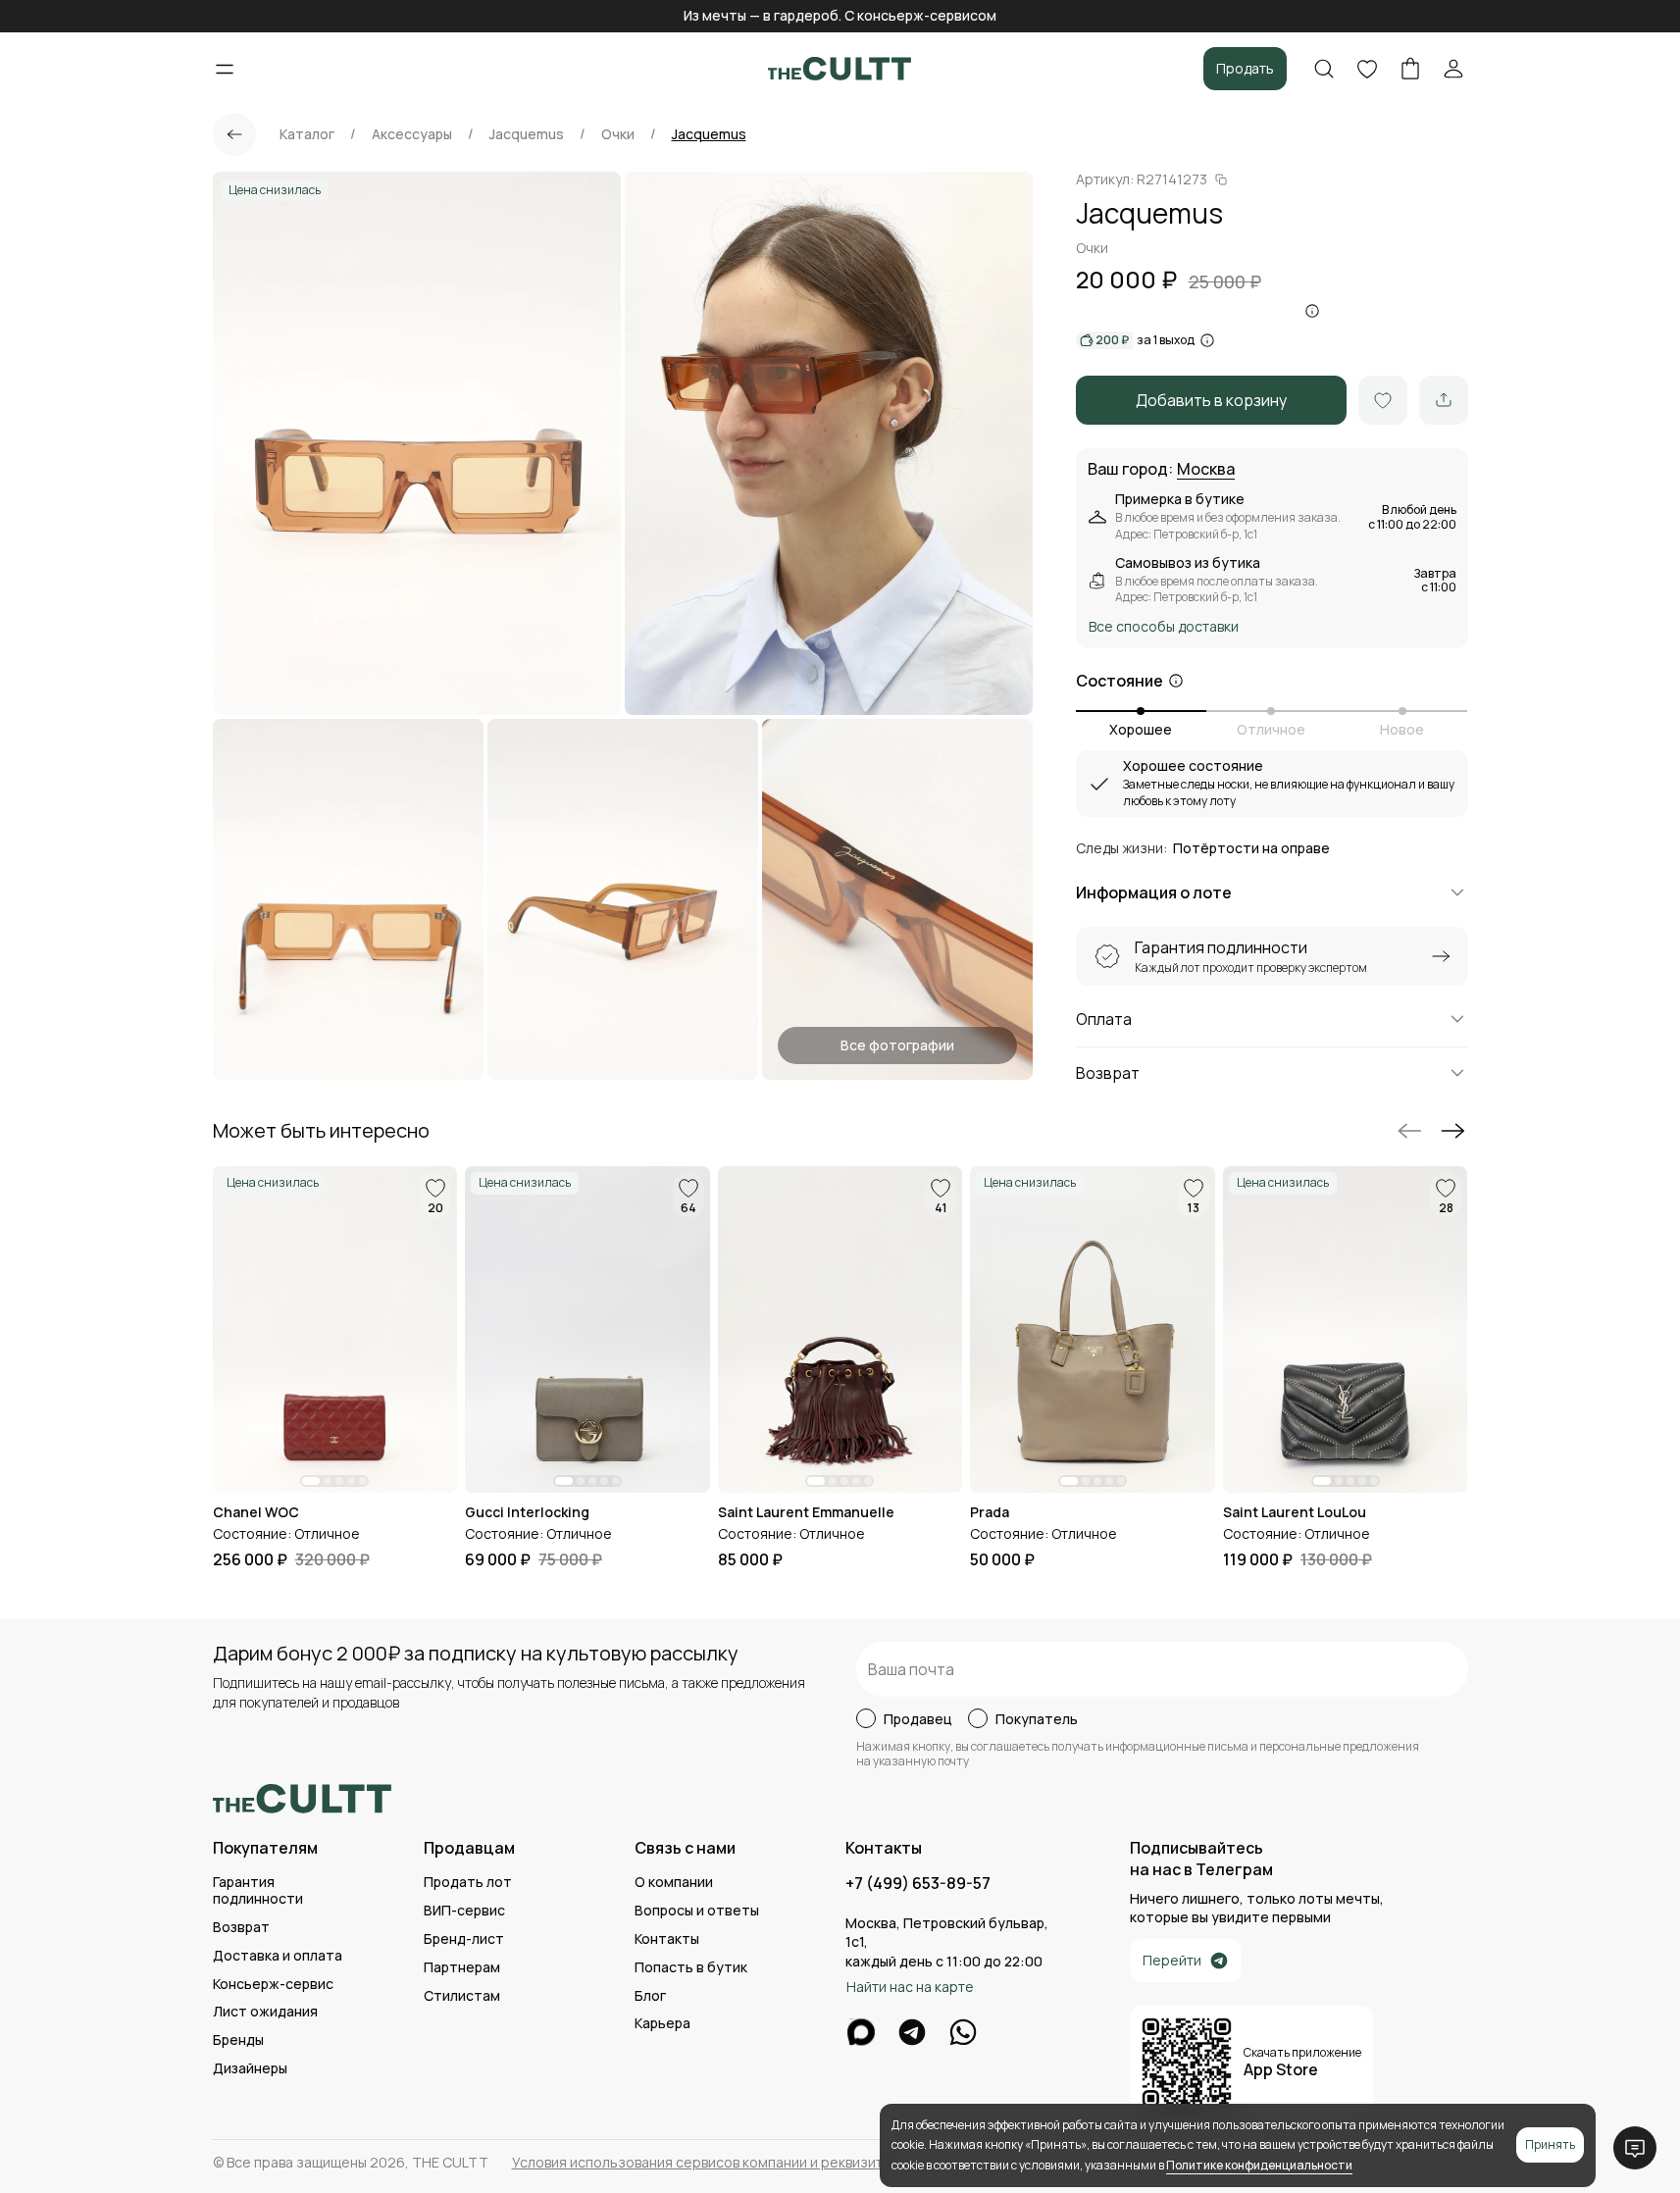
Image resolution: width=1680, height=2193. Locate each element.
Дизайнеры (250, 2069)
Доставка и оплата (278, 1956)
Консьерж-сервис (273, 1985)
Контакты (667, 1939)
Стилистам (462, 1996)
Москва (1206, 470)
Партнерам (462, 1968)
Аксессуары (412, 134)
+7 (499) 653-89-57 (918, 1884)
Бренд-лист (464, 1939)
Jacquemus (527, 134)
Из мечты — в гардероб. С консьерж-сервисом (840, 15)
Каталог (307, 134)
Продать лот (468, 1883)
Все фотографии (897, 1045)
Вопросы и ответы (697, 1911)
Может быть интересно (321, 1131)
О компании (674, 1883)
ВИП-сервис (464, 1911)
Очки (618, 134)
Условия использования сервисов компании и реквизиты (702, 2163)
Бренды (238, 2040)
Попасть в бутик (691, 1968)
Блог (650, 1996)
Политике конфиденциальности (1259, 2165)
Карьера (662, 2024)
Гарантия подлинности (258, 1891)
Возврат (241, 1928)
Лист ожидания (265, 2012)
